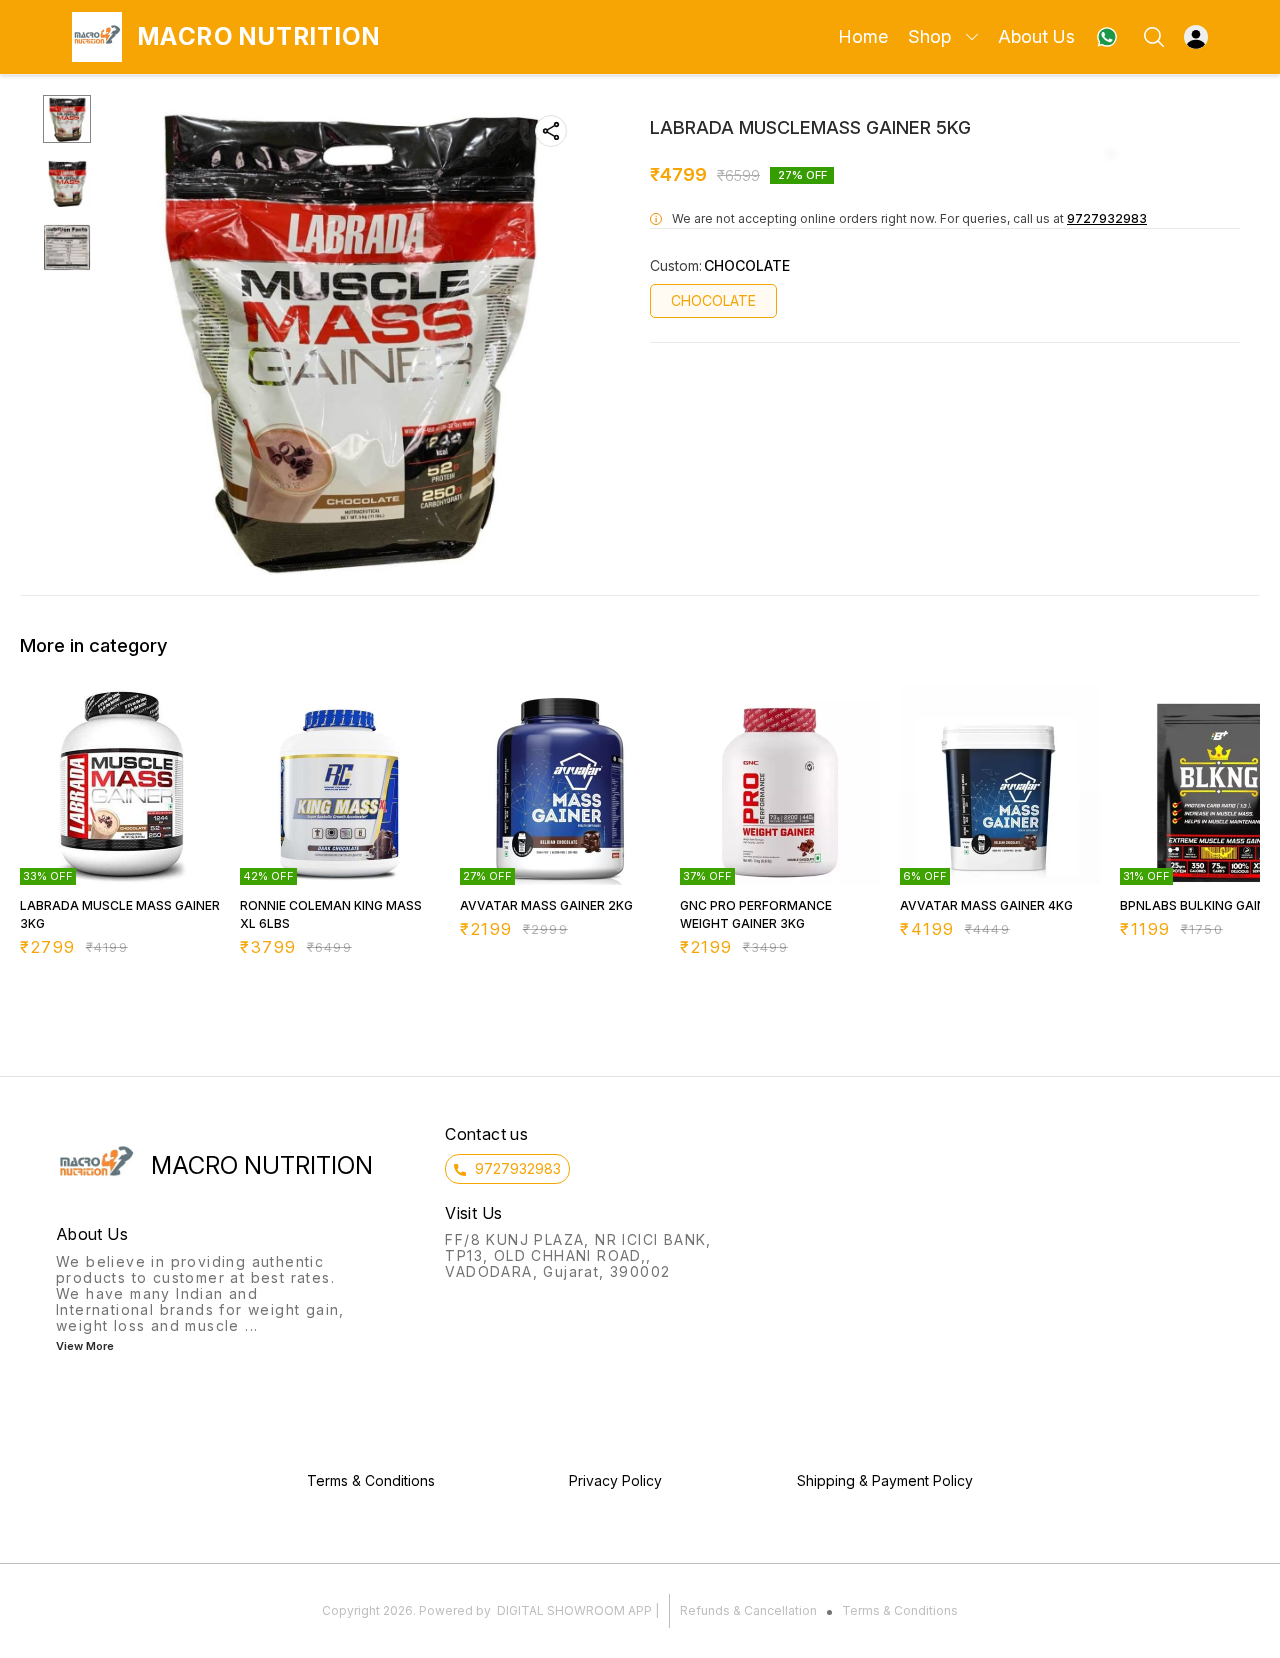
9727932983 (1107, 218)
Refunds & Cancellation (748, 1610)
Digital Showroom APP (574, 1610)
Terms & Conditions (900, 1610)
